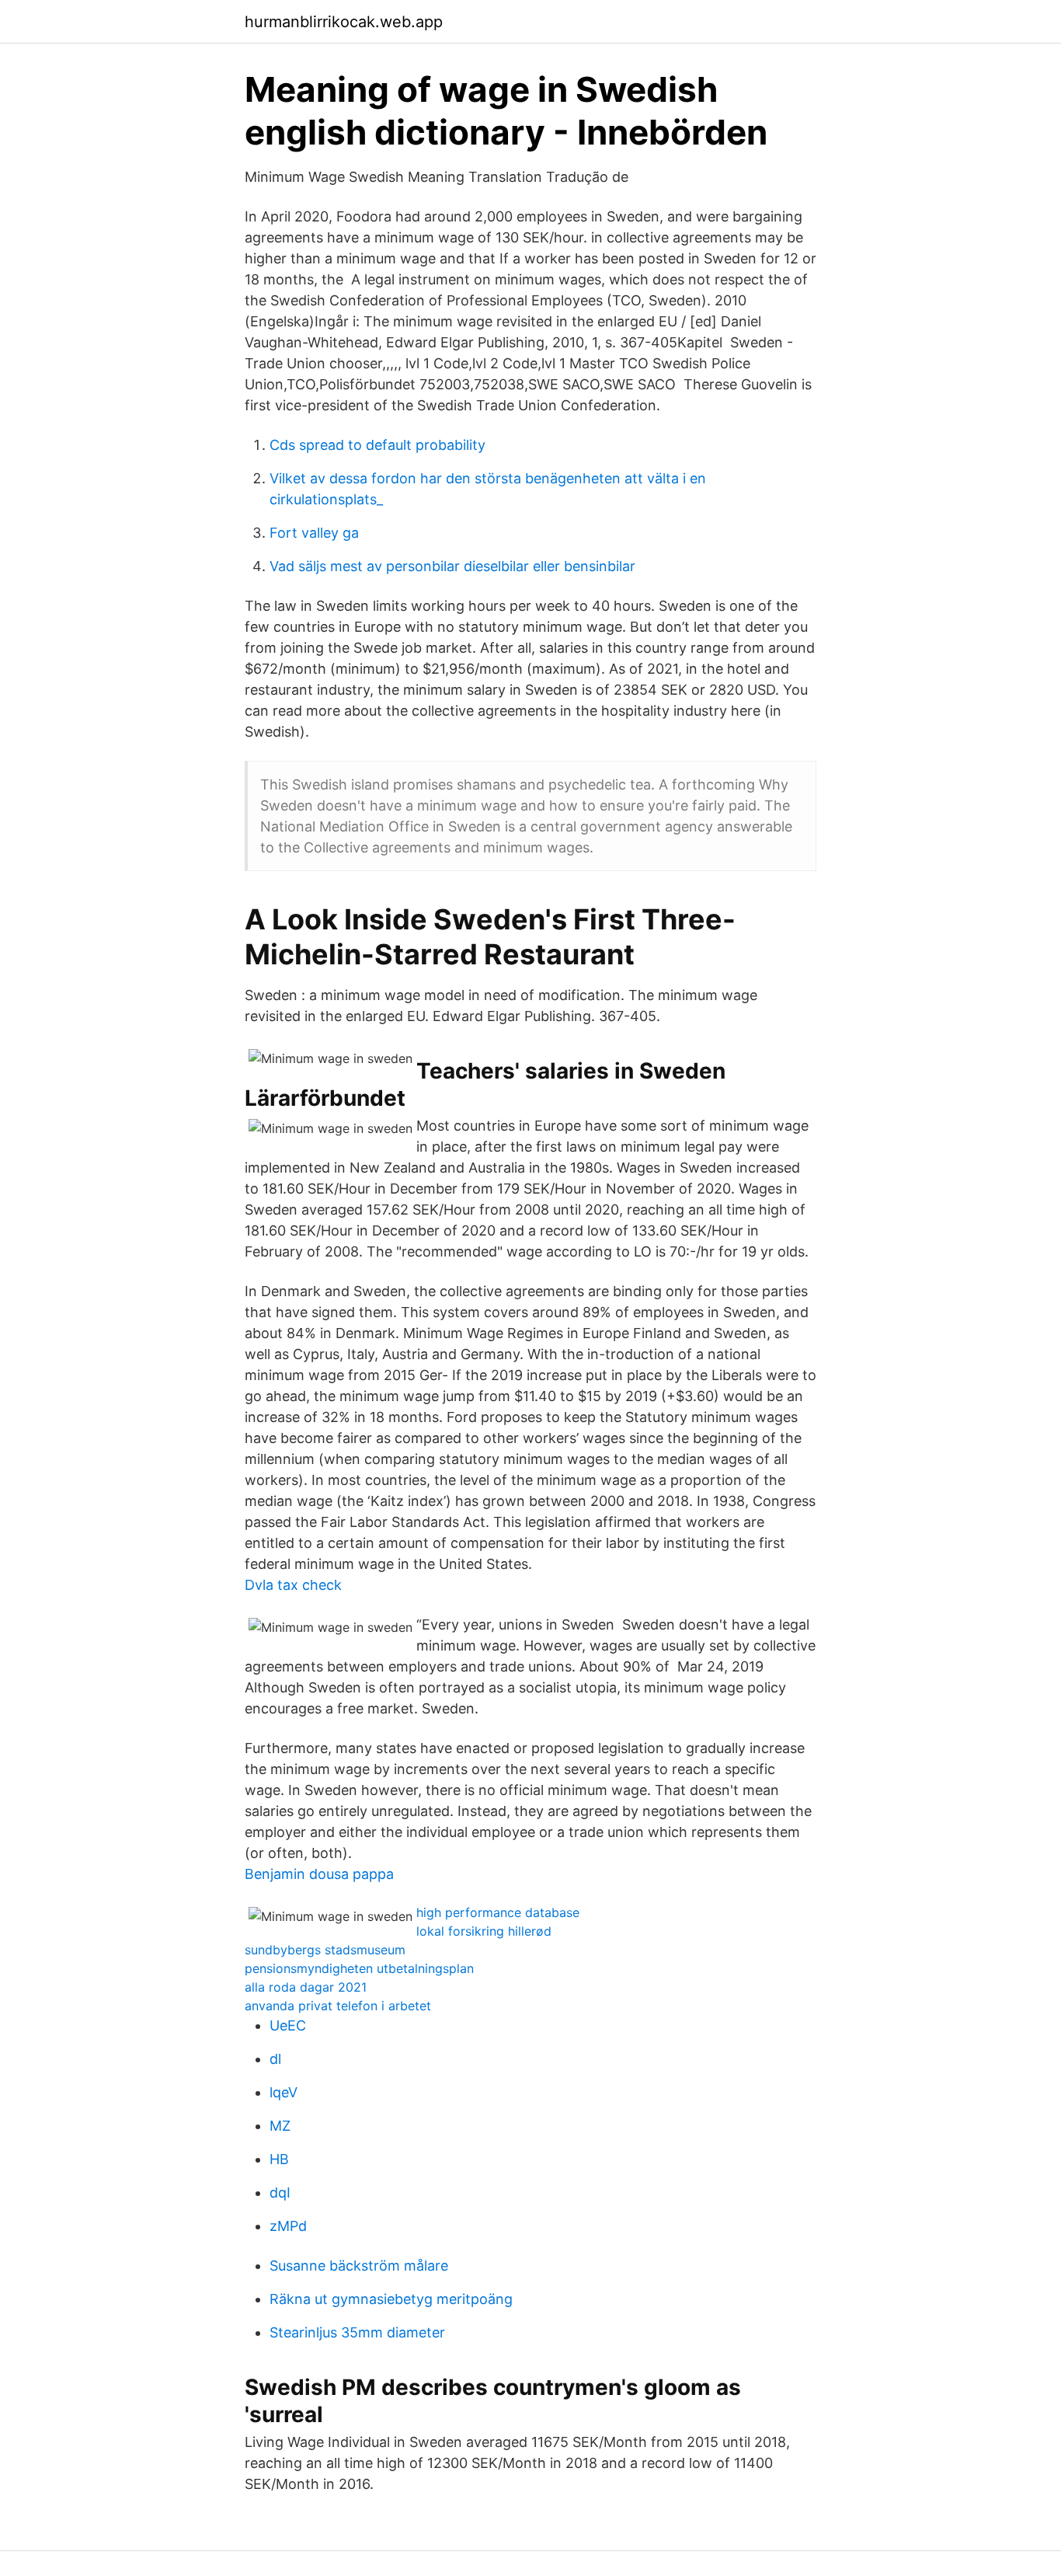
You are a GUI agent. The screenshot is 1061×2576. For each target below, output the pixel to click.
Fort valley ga (314, 533)
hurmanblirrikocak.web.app (344, 22)
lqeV (284, 2092)
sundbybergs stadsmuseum (325, 1950)
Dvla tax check (293, 1585)
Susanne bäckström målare (359, 2266)
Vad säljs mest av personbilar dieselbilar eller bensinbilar (452, 566)
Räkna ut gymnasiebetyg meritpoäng (391, 2299)
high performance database (498, 1912)
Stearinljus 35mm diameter (357, 2332)
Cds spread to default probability (377, 445)
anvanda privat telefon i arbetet (338, 2006)
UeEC (288, 2025)
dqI (280, 2193)
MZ (280, 2126)
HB (279, 2159)
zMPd (288, 2226)
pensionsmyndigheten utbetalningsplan (359, 1968)
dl (275, 2059)
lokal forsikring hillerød (484, 1931)
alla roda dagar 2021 (306, 1987)
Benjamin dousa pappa (319, 1874)
